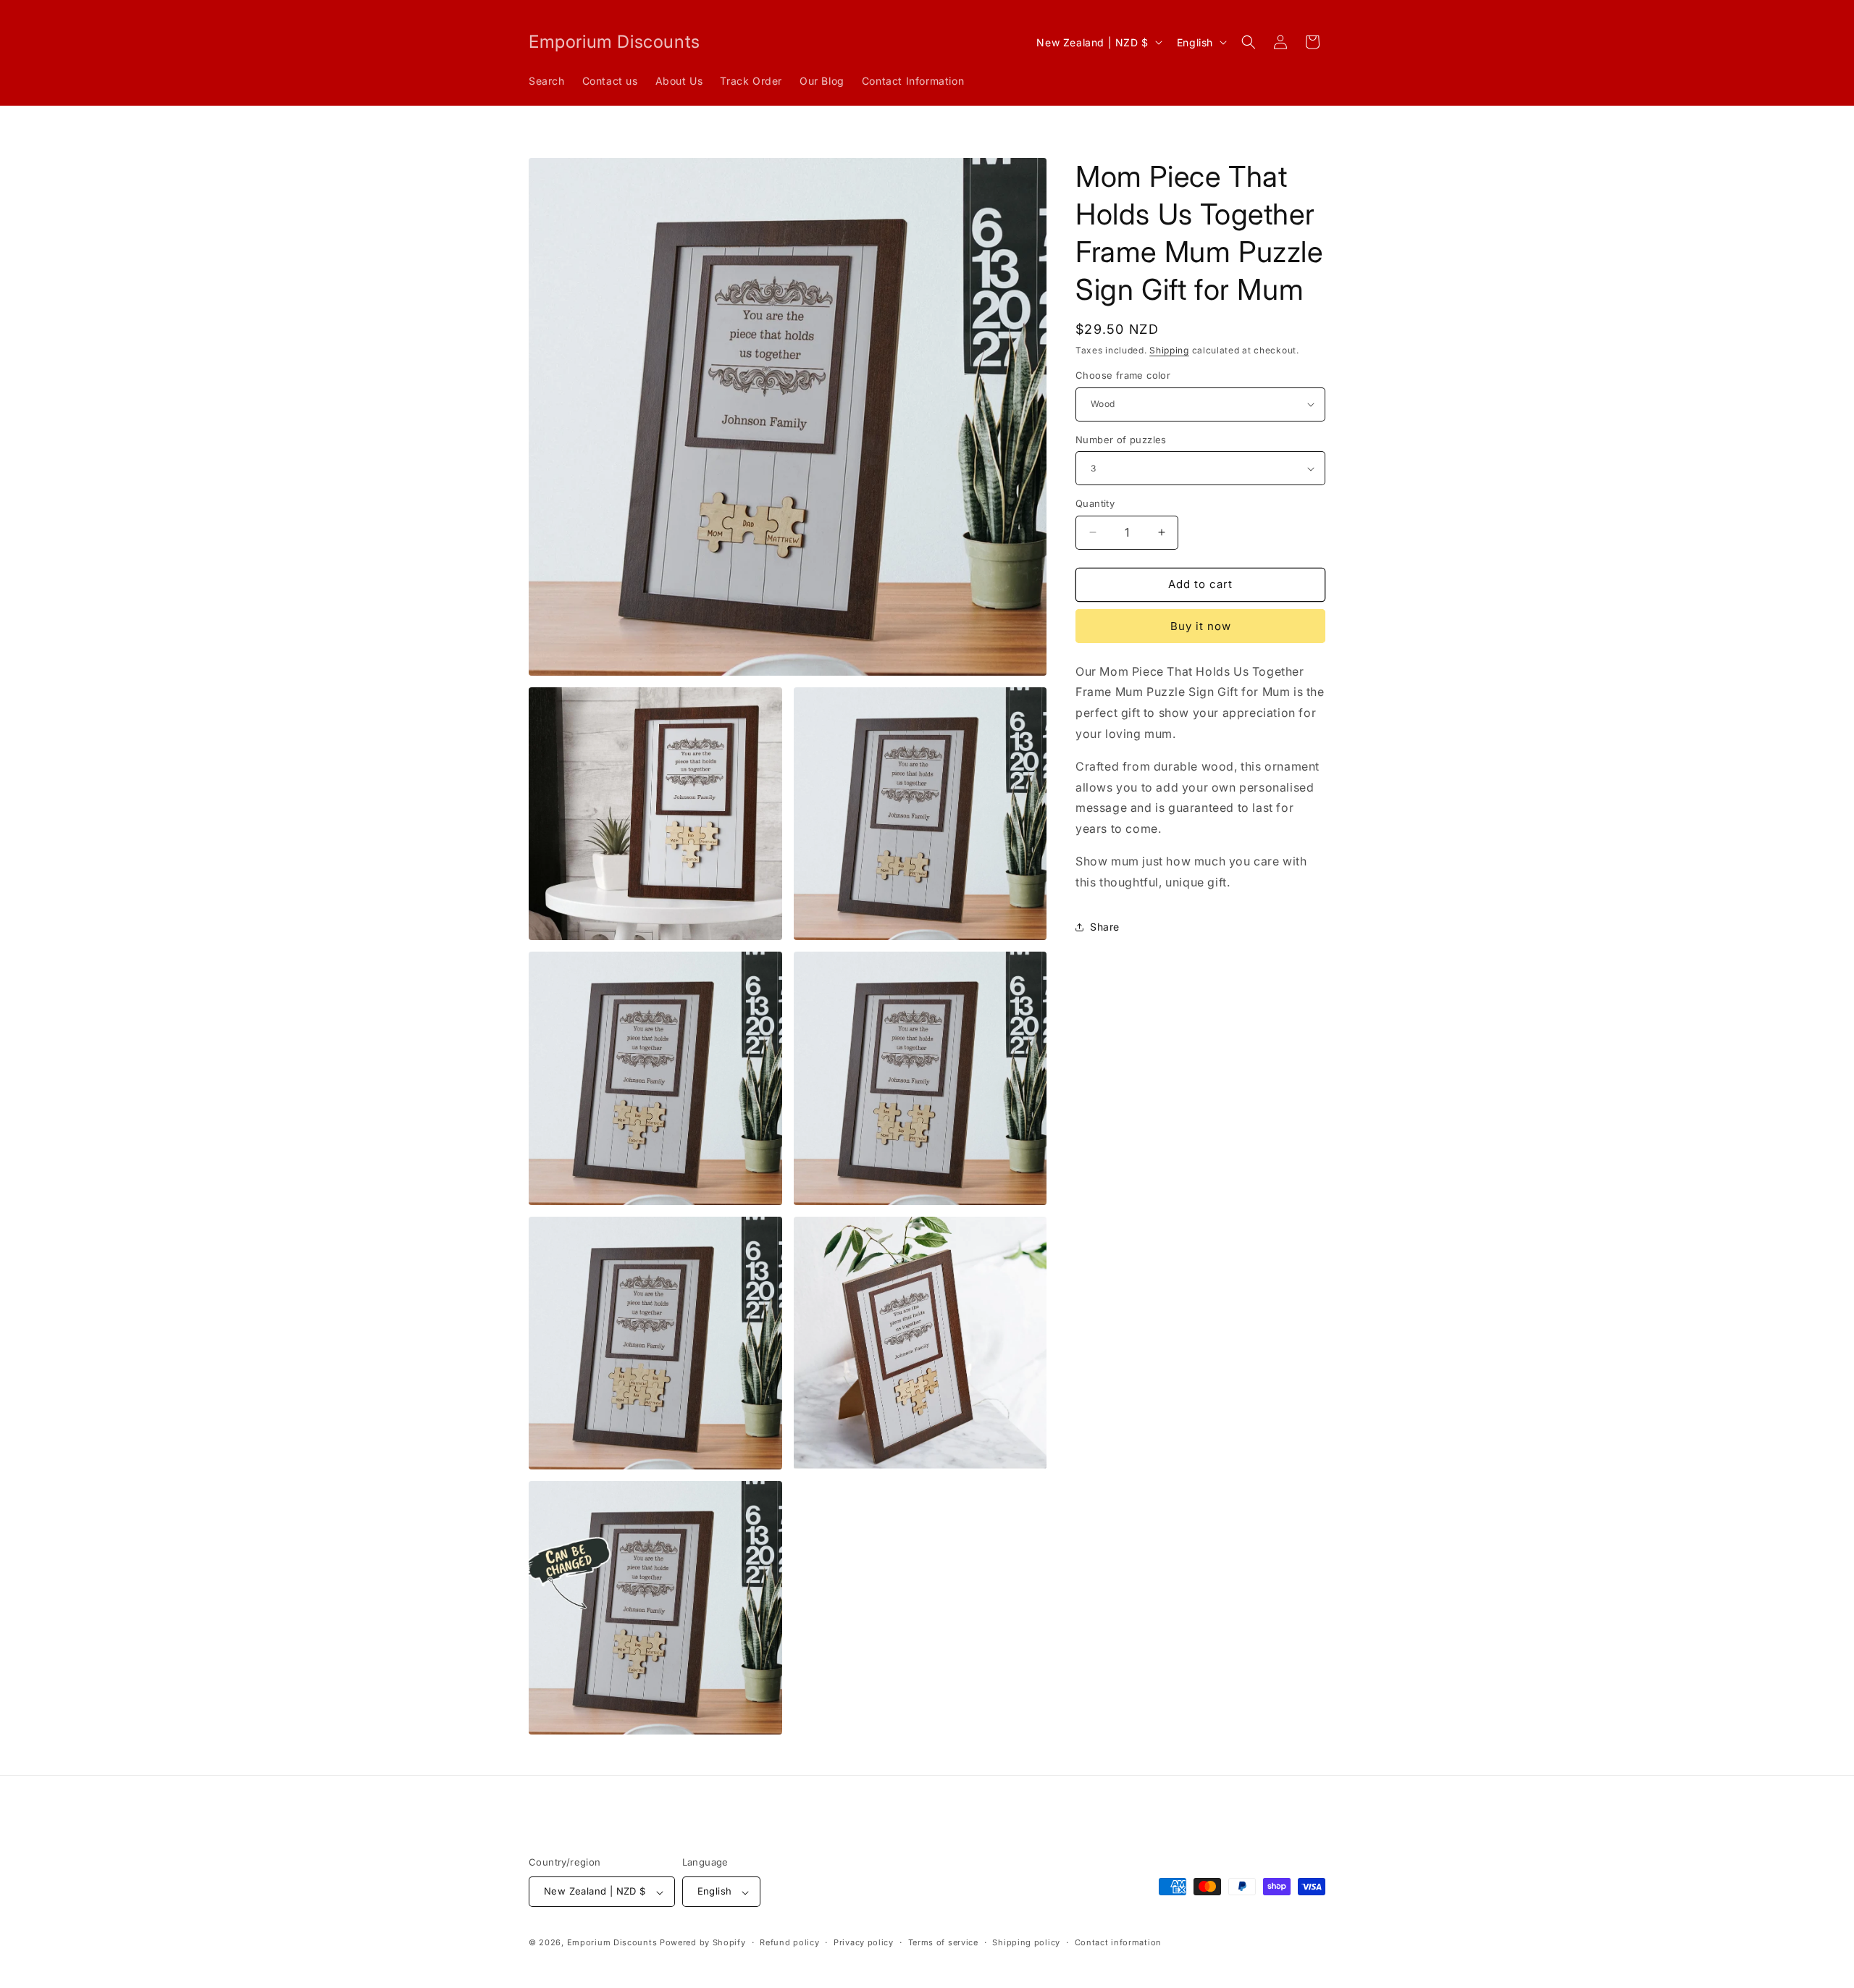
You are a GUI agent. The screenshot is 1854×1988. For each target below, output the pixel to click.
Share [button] (1105, 927)
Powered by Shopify (703, 1943)
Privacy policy (864, 1942)
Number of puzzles (1121, 440)
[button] (1249, 42)
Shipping (1169, 350)
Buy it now (1201, 626)
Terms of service (943, 1942)
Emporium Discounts (612, 1943)
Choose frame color (1123, 375)
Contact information (1118, 1942)
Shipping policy (1026, 1942)
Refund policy (789, 1942)
